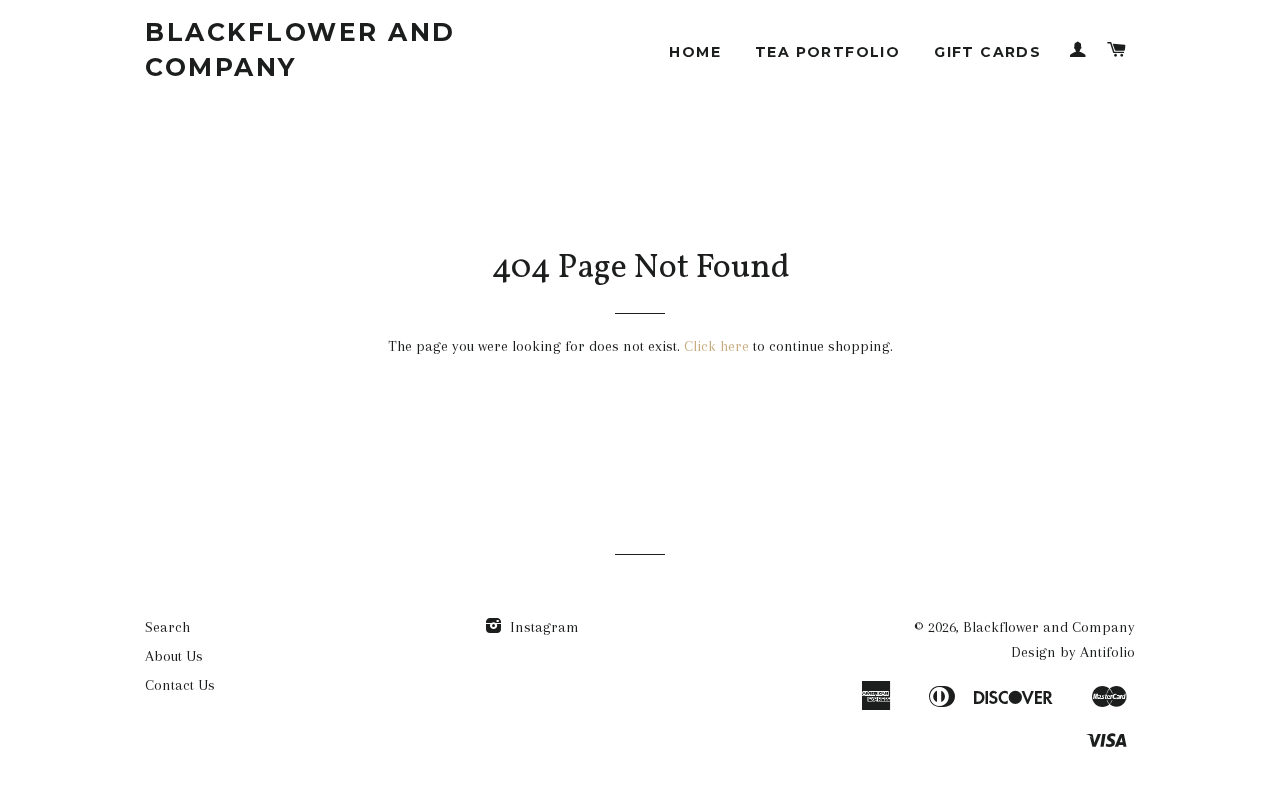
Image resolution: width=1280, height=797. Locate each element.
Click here (716, 346)
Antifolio (1107, 652)
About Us (174, 656)
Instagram (542, 627)
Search (167, 627)
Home (695, 52)
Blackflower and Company (300, 49)
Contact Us (180, 685)
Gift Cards (987, 52)
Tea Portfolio (827, 52)
